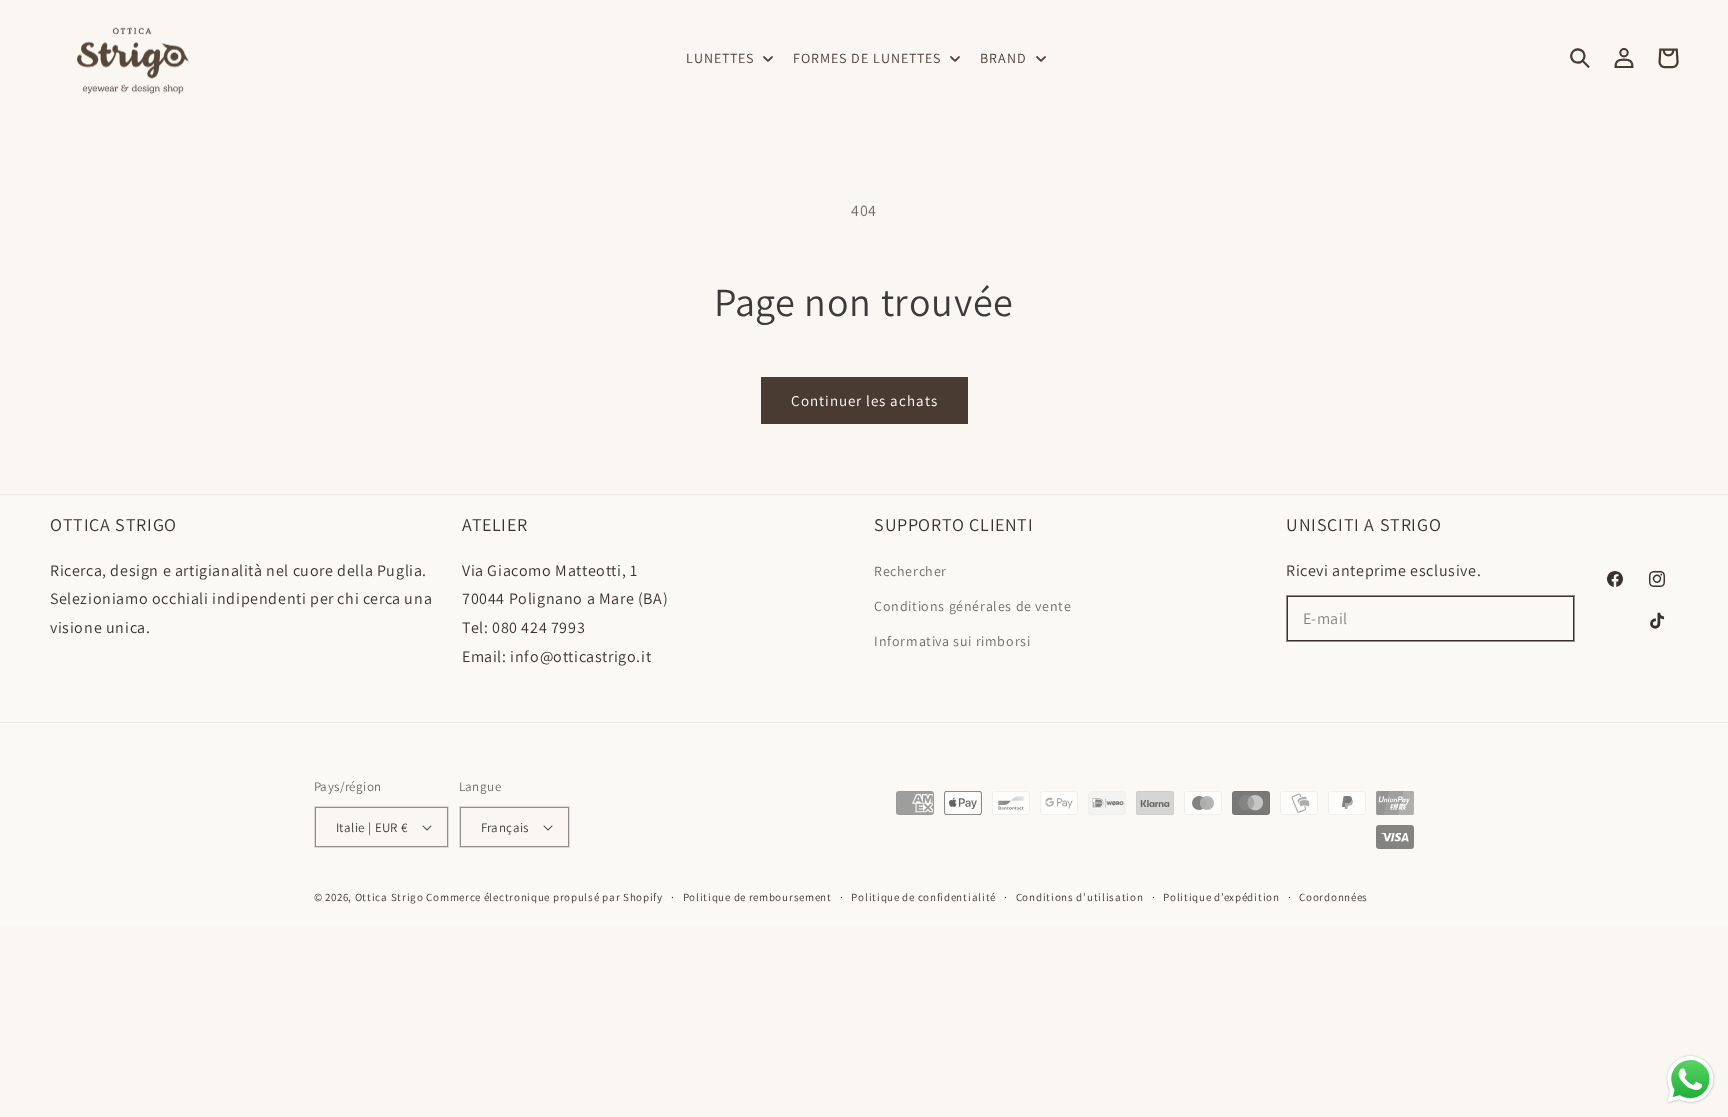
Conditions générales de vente (972, 606)
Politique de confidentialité (923, 897)
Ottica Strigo (389, 897)
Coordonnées (1333, 897)
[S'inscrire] (1552, 618)
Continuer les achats (864, 400)
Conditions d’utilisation (1080, 897)
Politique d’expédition (1221, 897)
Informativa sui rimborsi (952, 641)
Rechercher (910, 571)
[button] (727, 58)
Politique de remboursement (757, 897)
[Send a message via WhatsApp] (1690, 1079)
